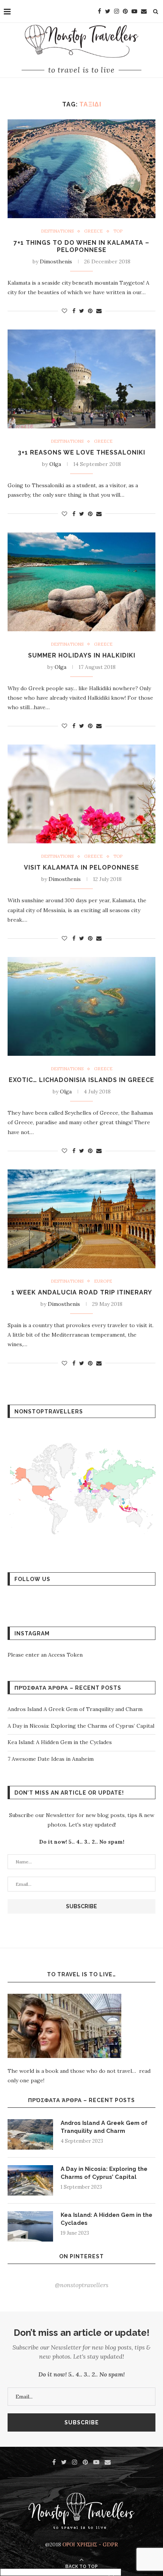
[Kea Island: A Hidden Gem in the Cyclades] (30, 2226)
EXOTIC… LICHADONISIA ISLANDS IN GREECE (81, 1080)
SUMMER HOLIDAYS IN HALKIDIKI (82, 655)
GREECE (93, 231)
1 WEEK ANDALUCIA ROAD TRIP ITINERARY (82, 1292)
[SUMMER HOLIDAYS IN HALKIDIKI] (81, 582)
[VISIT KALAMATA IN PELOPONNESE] (81, 794)
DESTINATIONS (57, 231)
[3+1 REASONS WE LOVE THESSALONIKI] (81, 379)
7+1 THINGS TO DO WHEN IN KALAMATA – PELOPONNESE (81, 246)
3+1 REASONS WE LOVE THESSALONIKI (81, 452)
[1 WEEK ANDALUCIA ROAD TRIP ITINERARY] (81, 1219)
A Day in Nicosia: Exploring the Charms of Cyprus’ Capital (81, 1726)
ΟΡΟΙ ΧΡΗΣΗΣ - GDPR (90, 2544)
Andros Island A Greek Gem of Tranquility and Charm (76, 1709)
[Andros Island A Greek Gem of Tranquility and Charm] (30, 2134)
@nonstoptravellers (82, 2285)
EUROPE (103, 1281)
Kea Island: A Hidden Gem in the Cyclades (60, 1742)
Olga (55, 464)
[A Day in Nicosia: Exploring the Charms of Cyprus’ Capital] (30, 2180)
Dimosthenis (56, 261)
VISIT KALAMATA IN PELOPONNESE (81, 867)
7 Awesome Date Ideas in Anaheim (51, 1759)
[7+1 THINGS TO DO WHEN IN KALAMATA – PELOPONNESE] (81, 169)
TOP (118, 231)
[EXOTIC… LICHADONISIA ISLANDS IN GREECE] (81, 1006)
